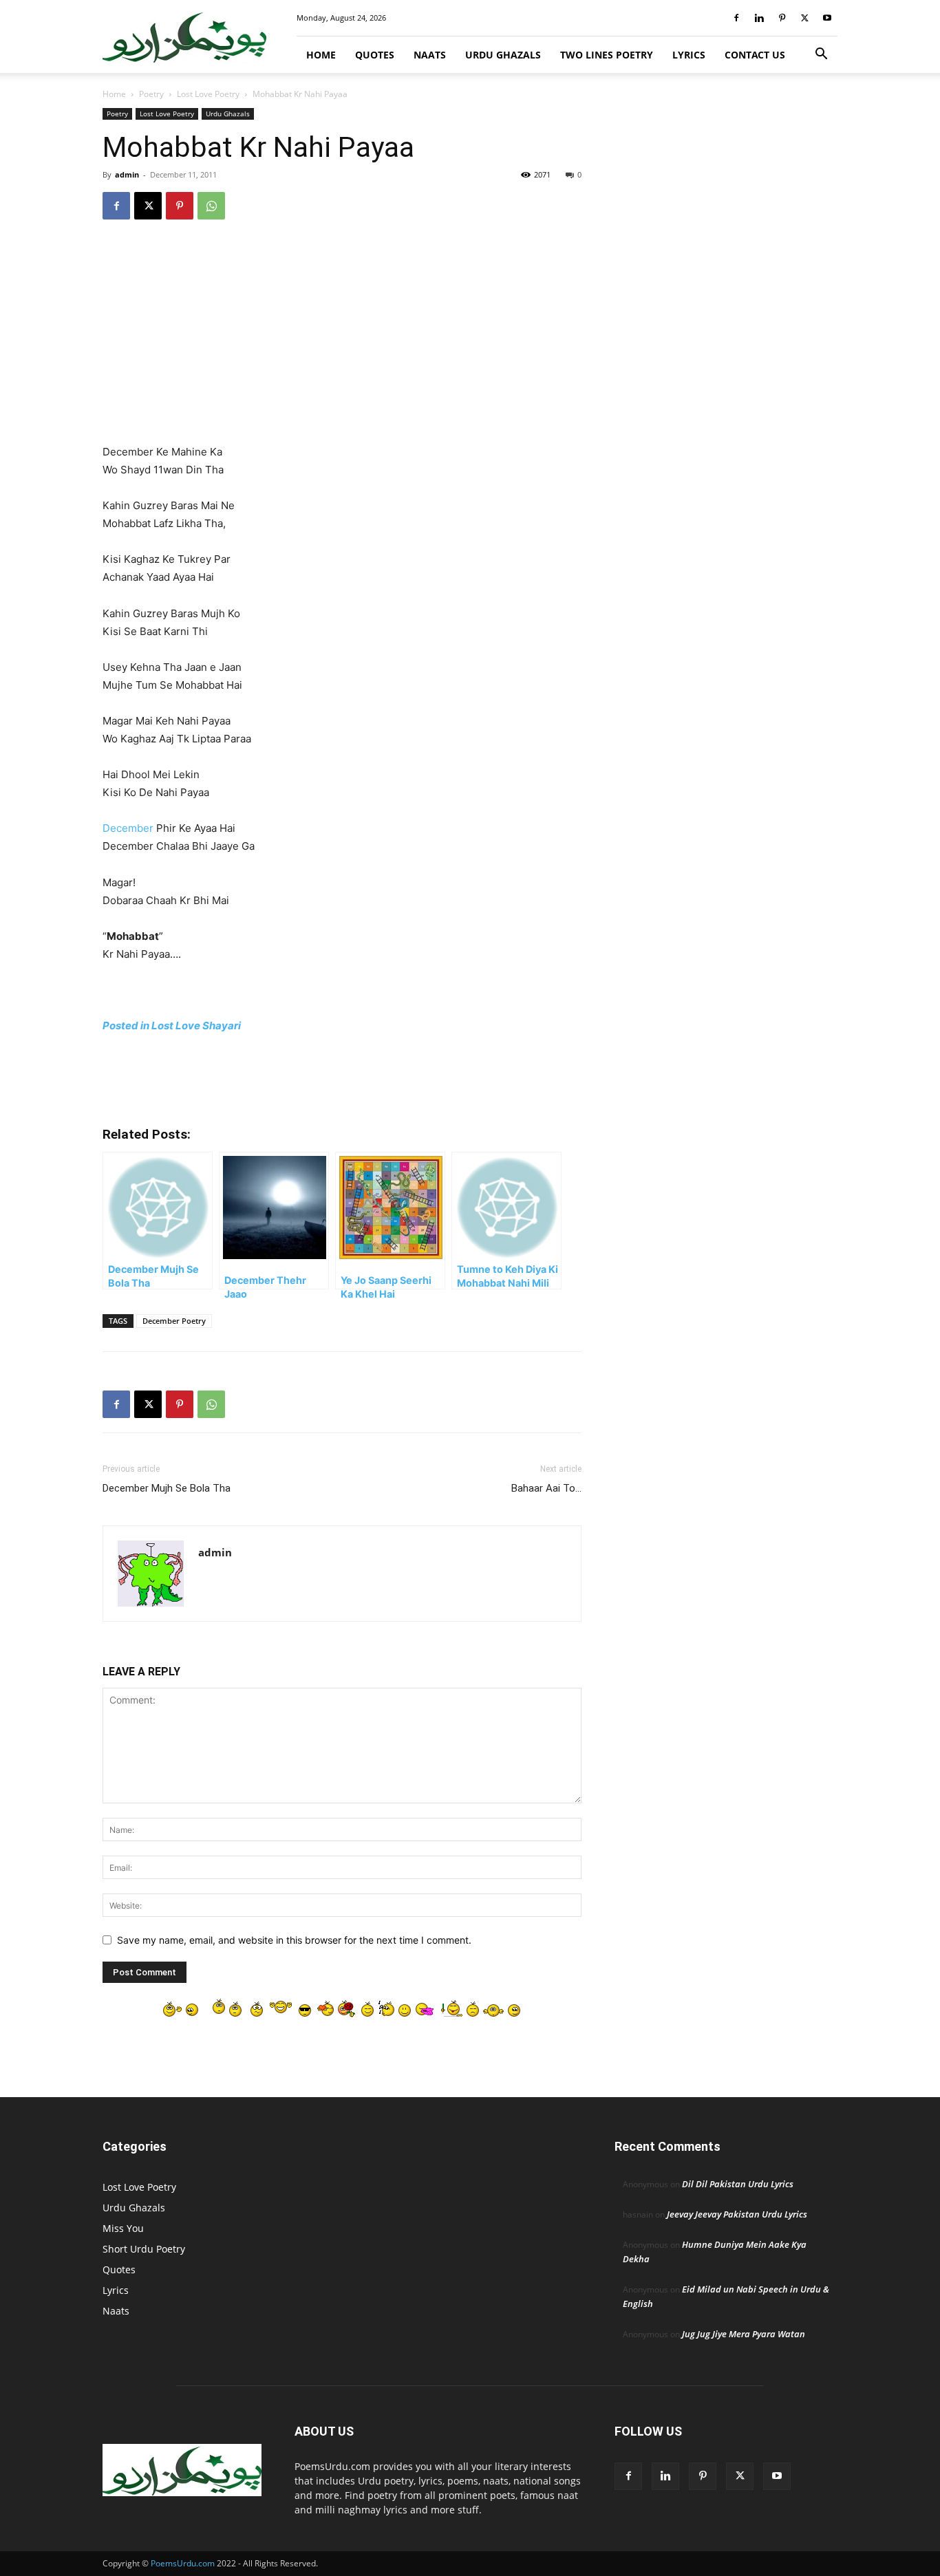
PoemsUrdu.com (183, 2563)
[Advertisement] (342, 341)
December (128, 828)
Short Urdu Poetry (144, 2249)
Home (321, 55)
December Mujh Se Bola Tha (167, 1488)
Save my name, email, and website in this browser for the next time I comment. (294, 1940)
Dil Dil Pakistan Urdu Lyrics (738, 2184)
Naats (430, 55)
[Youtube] (827, 18)
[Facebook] (736, 18)
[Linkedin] (759, 18)
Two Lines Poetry (607, 55)
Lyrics (689, 55)
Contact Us (755, 55)
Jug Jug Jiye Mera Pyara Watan (744, 2334)
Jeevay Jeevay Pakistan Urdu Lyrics (737, 2214)
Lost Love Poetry (208, 94)
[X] (804, 18)
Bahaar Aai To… (546, 1488)
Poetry (151, 94)
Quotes (375, 55)
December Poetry (174, 1321)
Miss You (123, 2228)
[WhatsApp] (211, 206)
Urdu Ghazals (503, 55)
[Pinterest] (782, 18)
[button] (821, 55)
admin (127, 174)
